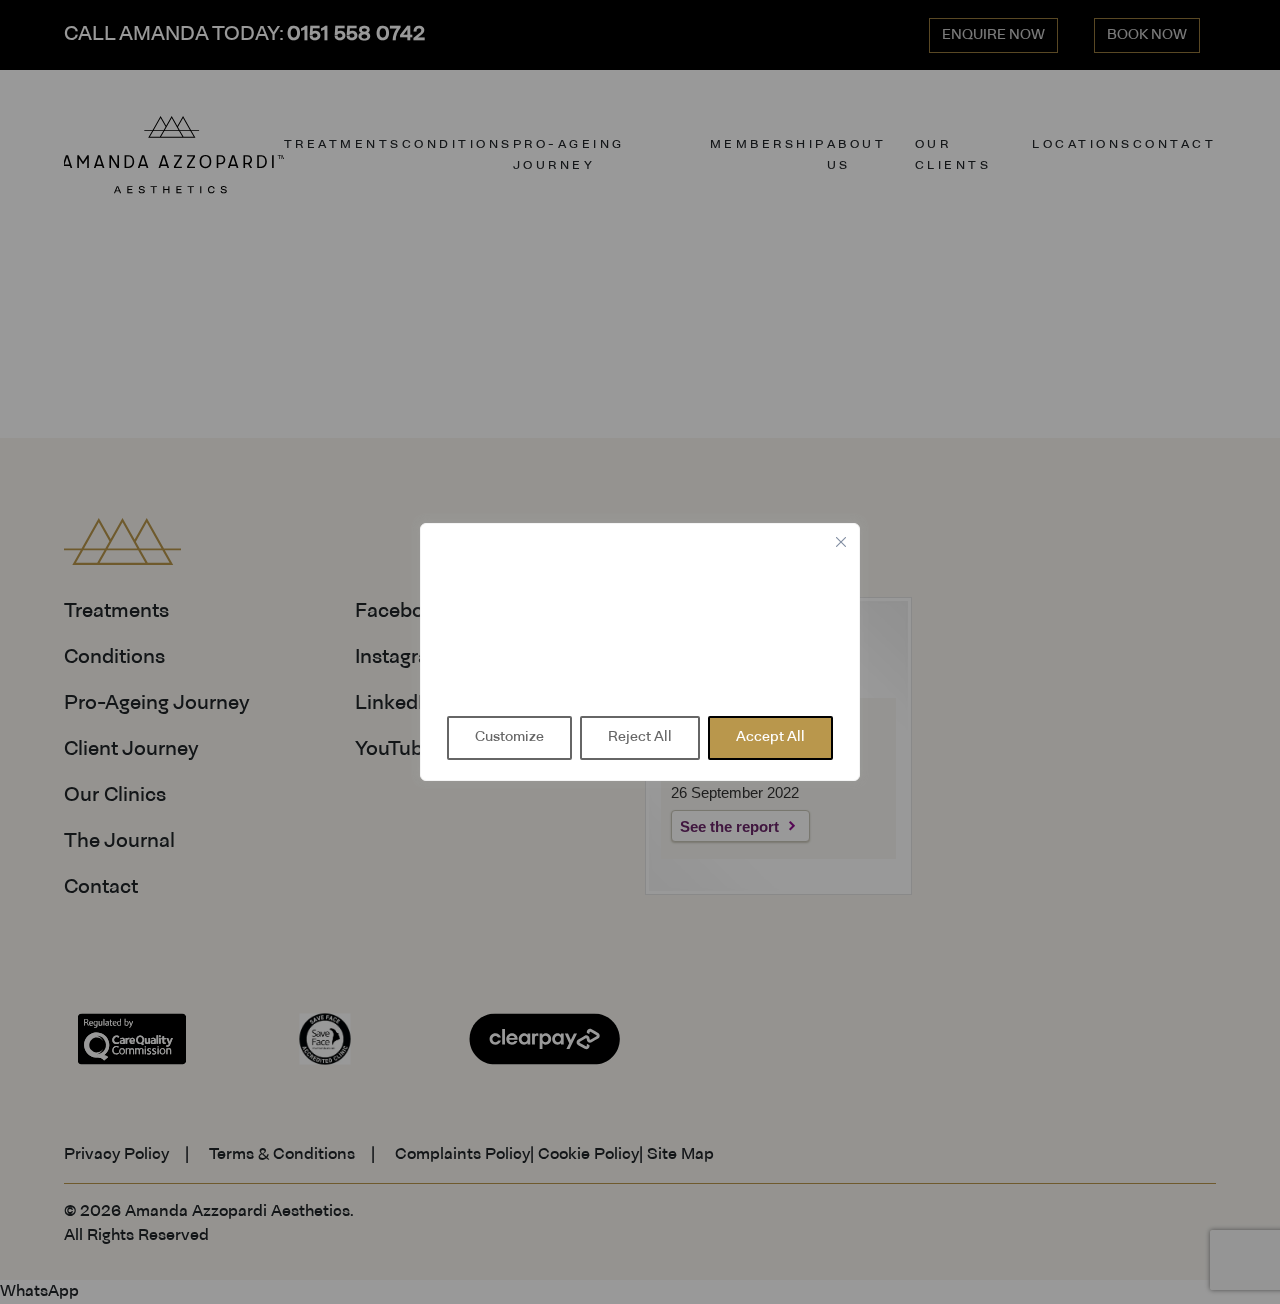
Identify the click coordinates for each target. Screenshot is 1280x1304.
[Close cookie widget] (841, 542)
